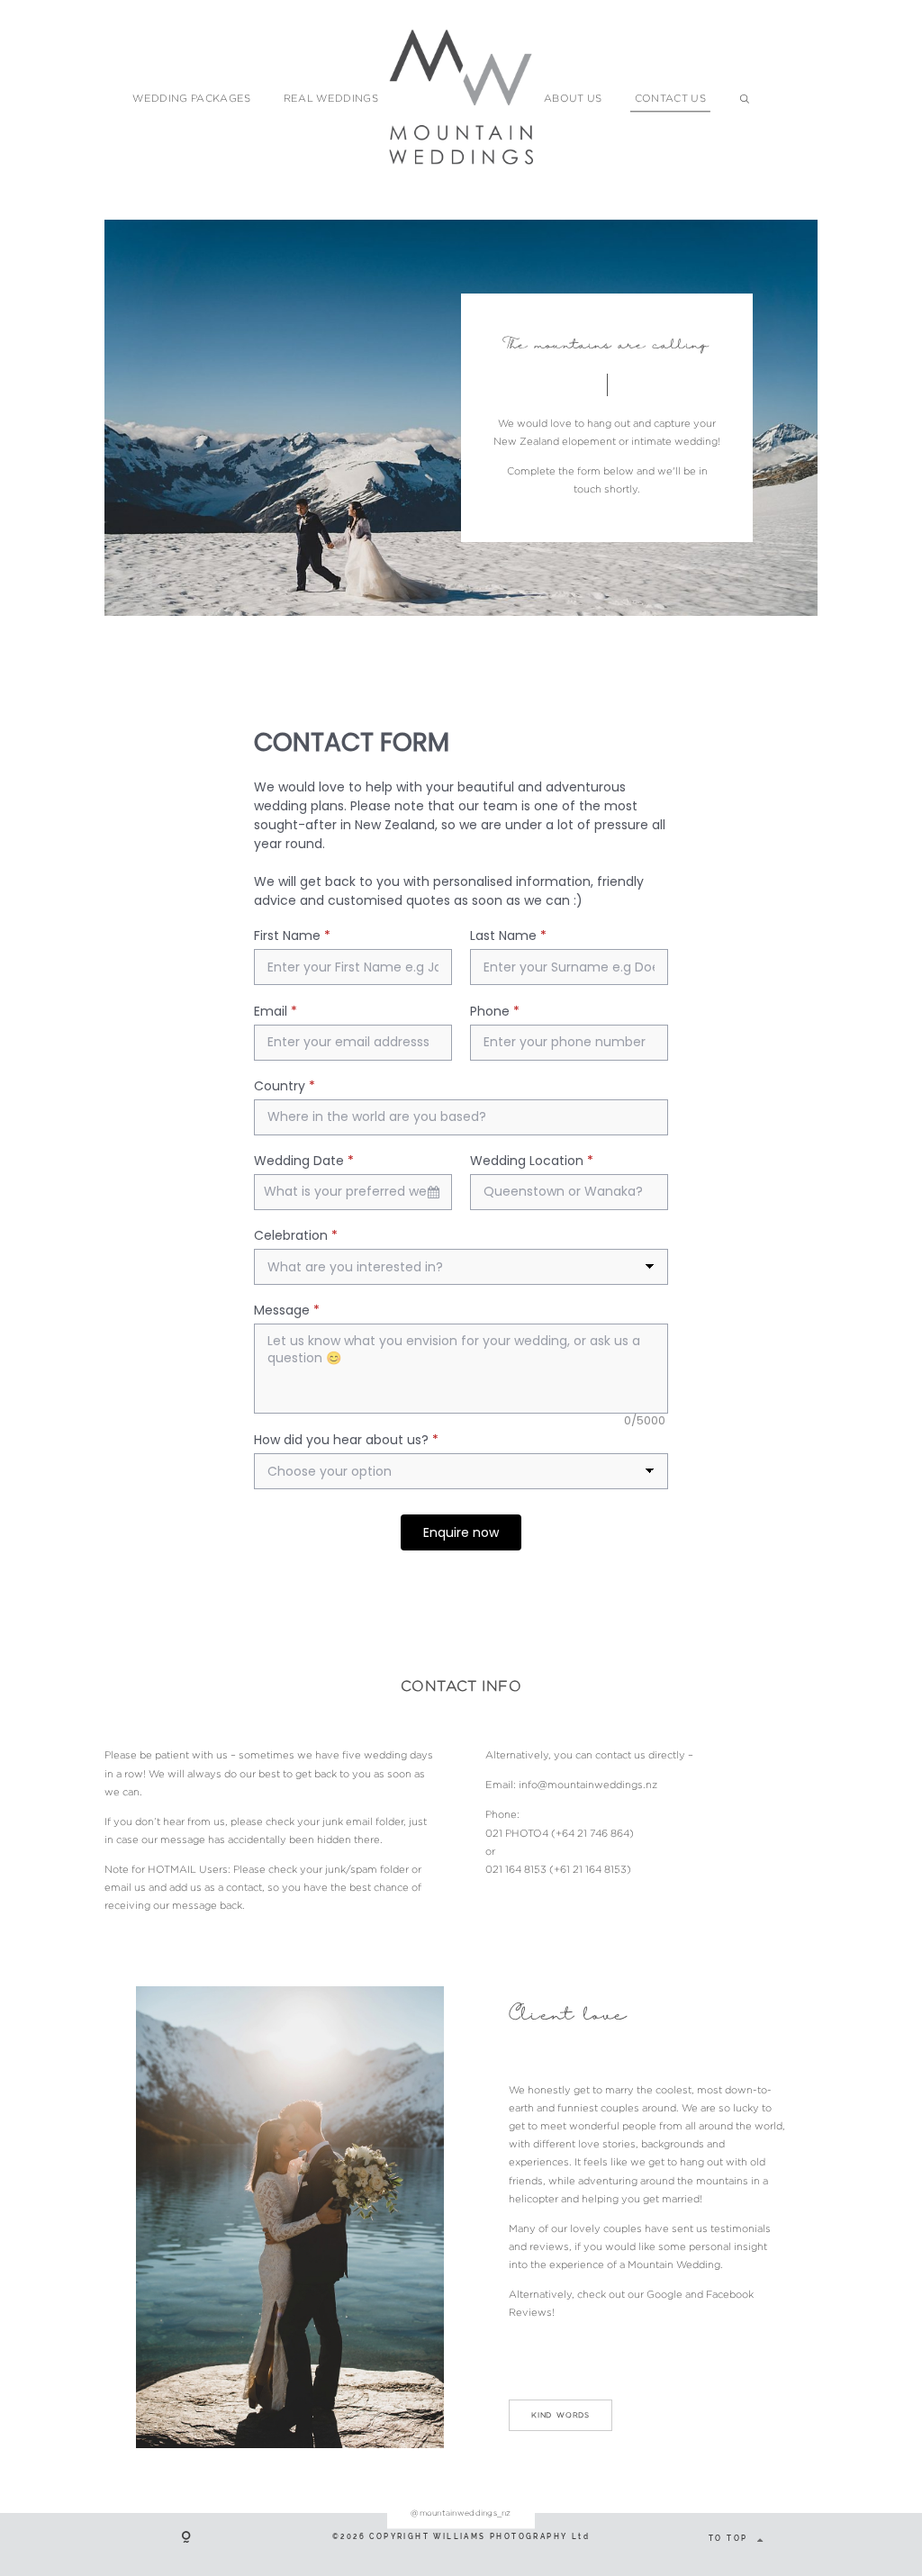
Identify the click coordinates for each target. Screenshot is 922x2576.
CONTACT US (670, 98)
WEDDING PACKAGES (191, 98)
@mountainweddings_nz (461, 2513)
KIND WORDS (560, 2415)
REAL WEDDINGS (331, 98)
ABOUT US (573, 98)
